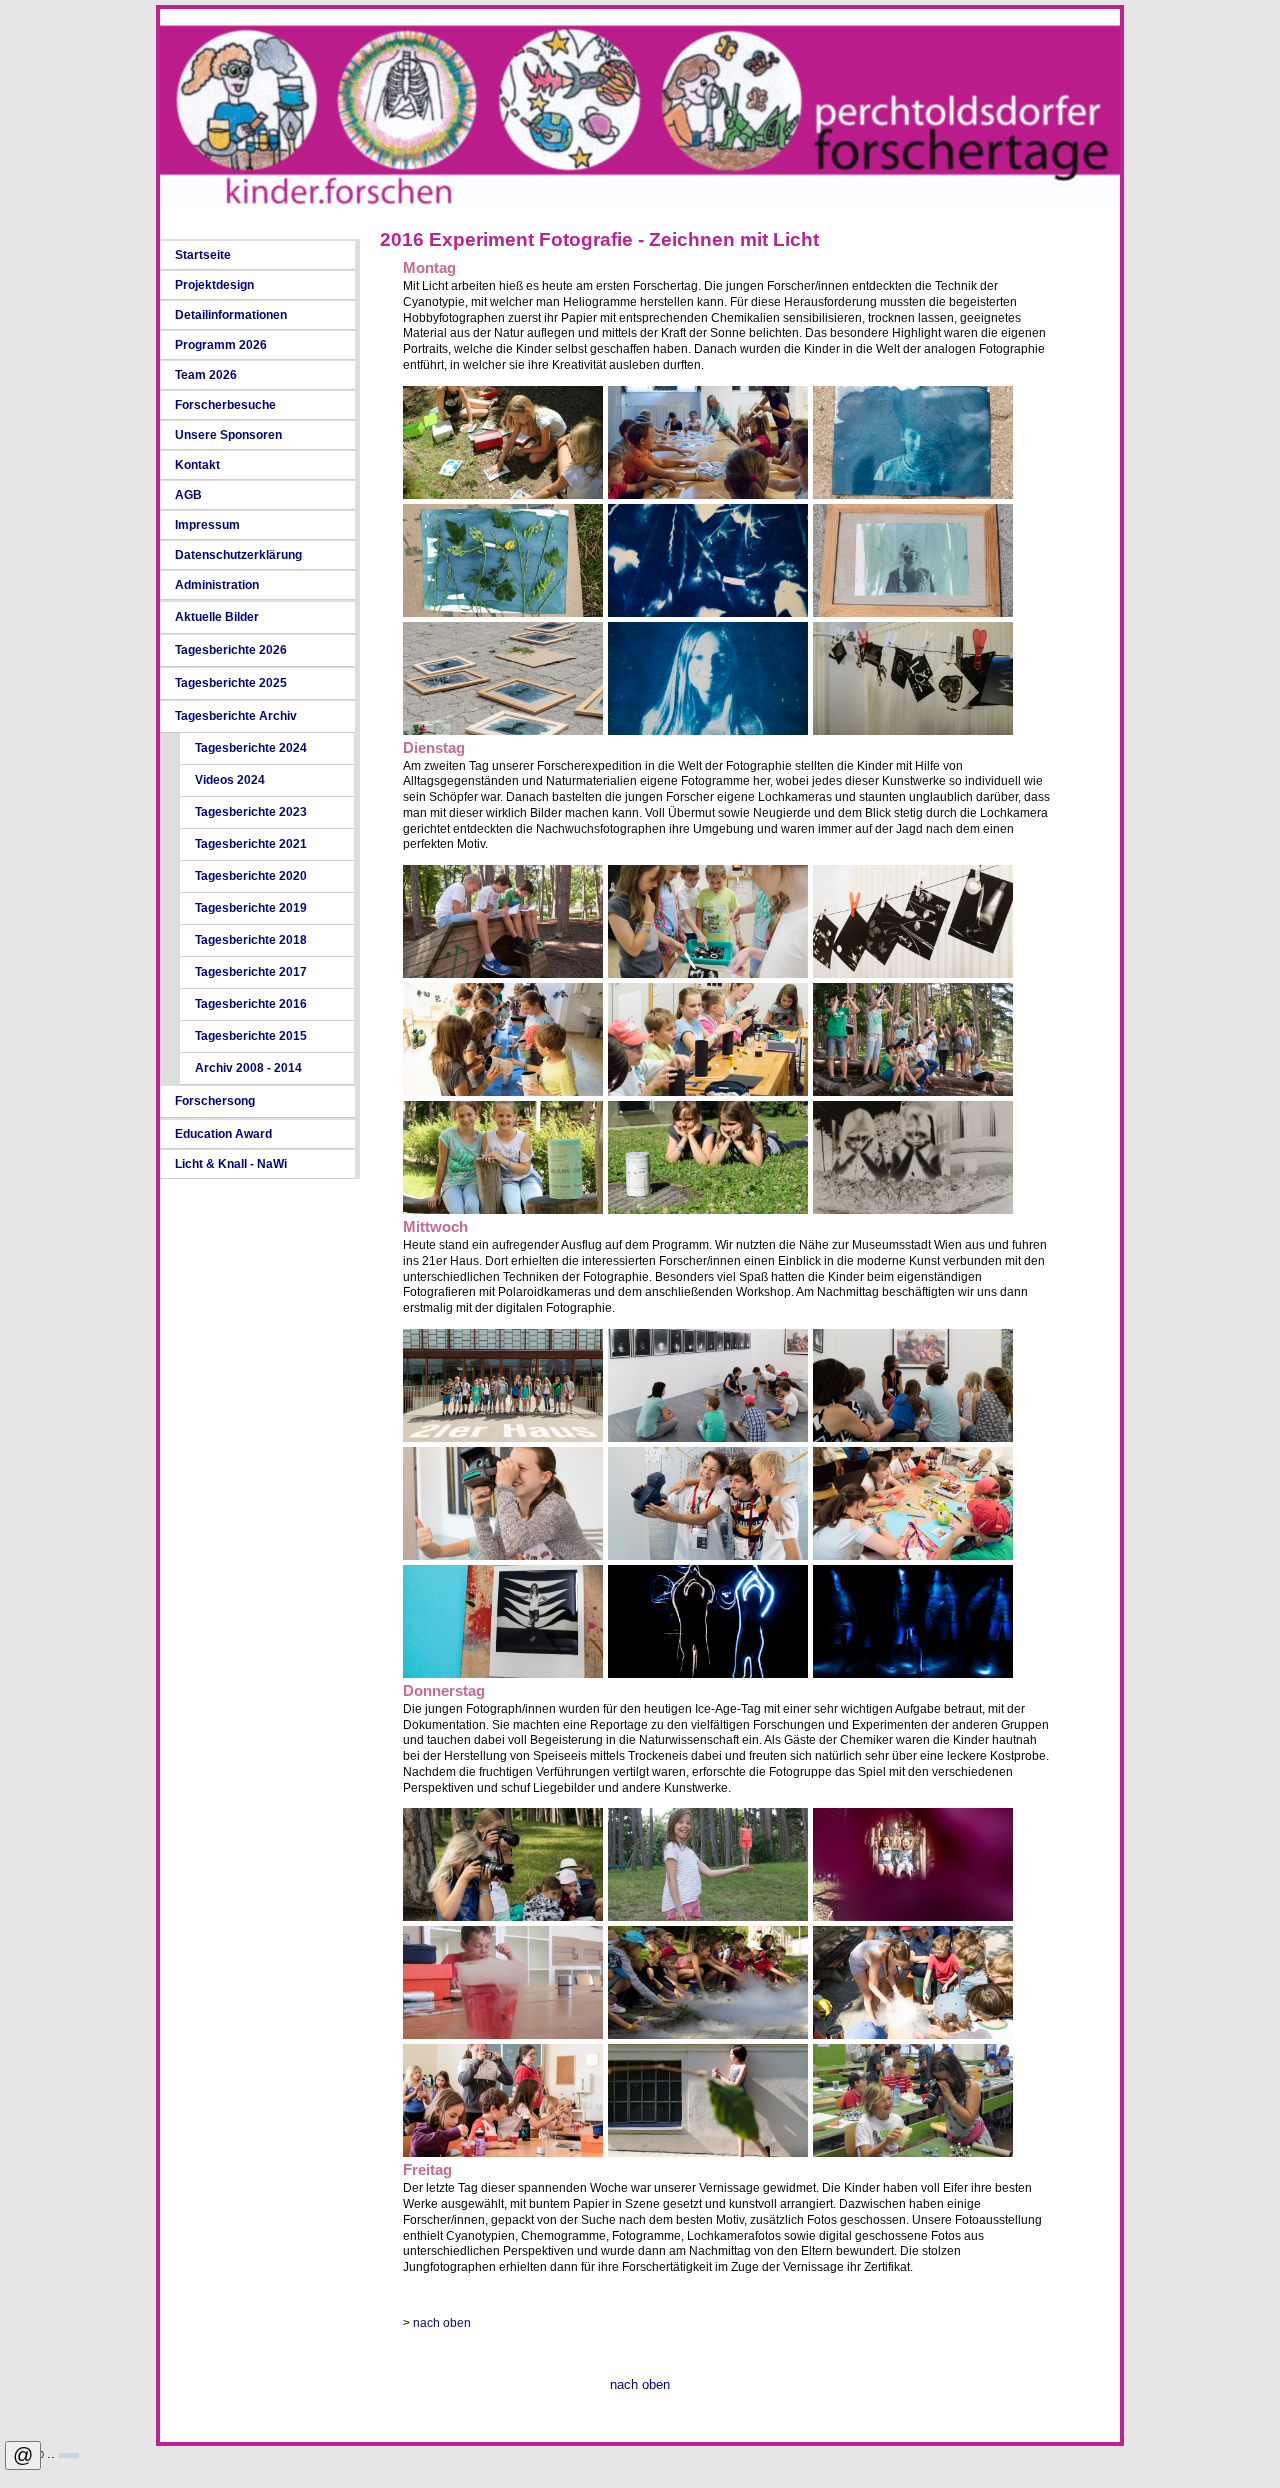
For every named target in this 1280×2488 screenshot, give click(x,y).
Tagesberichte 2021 (251, 844)
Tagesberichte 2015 (251, 1036)
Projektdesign (214, 285)
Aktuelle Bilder (217, 617)
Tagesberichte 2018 (251, 940)
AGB (188, 495)
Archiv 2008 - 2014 (248, 1068)
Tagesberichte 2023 (251, 812)
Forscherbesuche (225, 405)
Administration (217, 585)
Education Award (223, 1134)
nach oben (442, 2323)
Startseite (203, 255)
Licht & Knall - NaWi (231, 1164)
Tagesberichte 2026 (231, 650)
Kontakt (197, 465)
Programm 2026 (221, 345)
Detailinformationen (231, 315)
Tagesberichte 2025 (231, 683)
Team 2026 (206, 375)
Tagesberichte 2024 (251, 748)
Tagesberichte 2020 (251, 876)
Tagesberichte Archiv (236, 716)
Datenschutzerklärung (238, 555)
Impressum (207, 525)
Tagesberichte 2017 (251, 972)
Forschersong (215, 1101)
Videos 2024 (230, 780)
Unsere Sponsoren (228, 435)
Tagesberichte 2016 (251, 1004)
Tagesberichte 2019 (251, 908)
